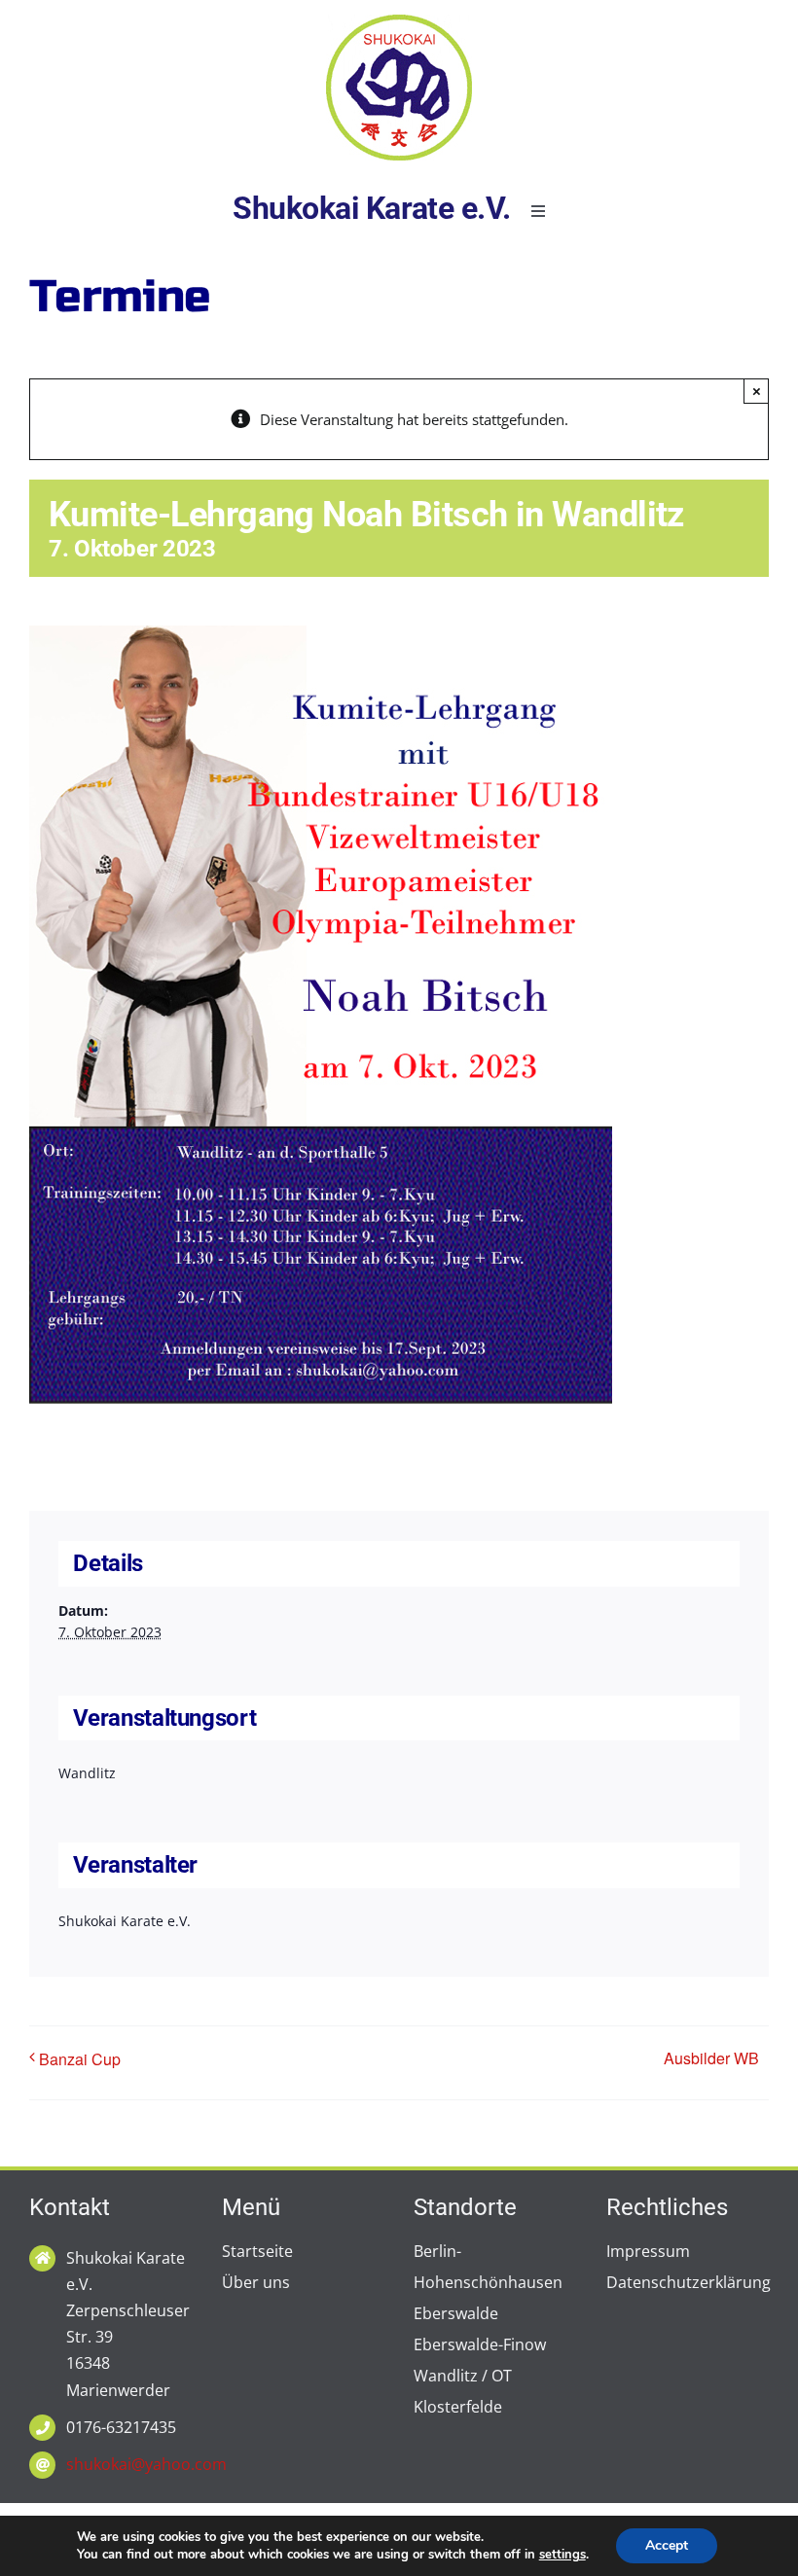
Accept (667, 2545)
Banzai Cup (80, 2059)
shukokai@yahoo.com (146, 2464)
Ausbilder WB (711, 2058)
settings (562, 2555)
